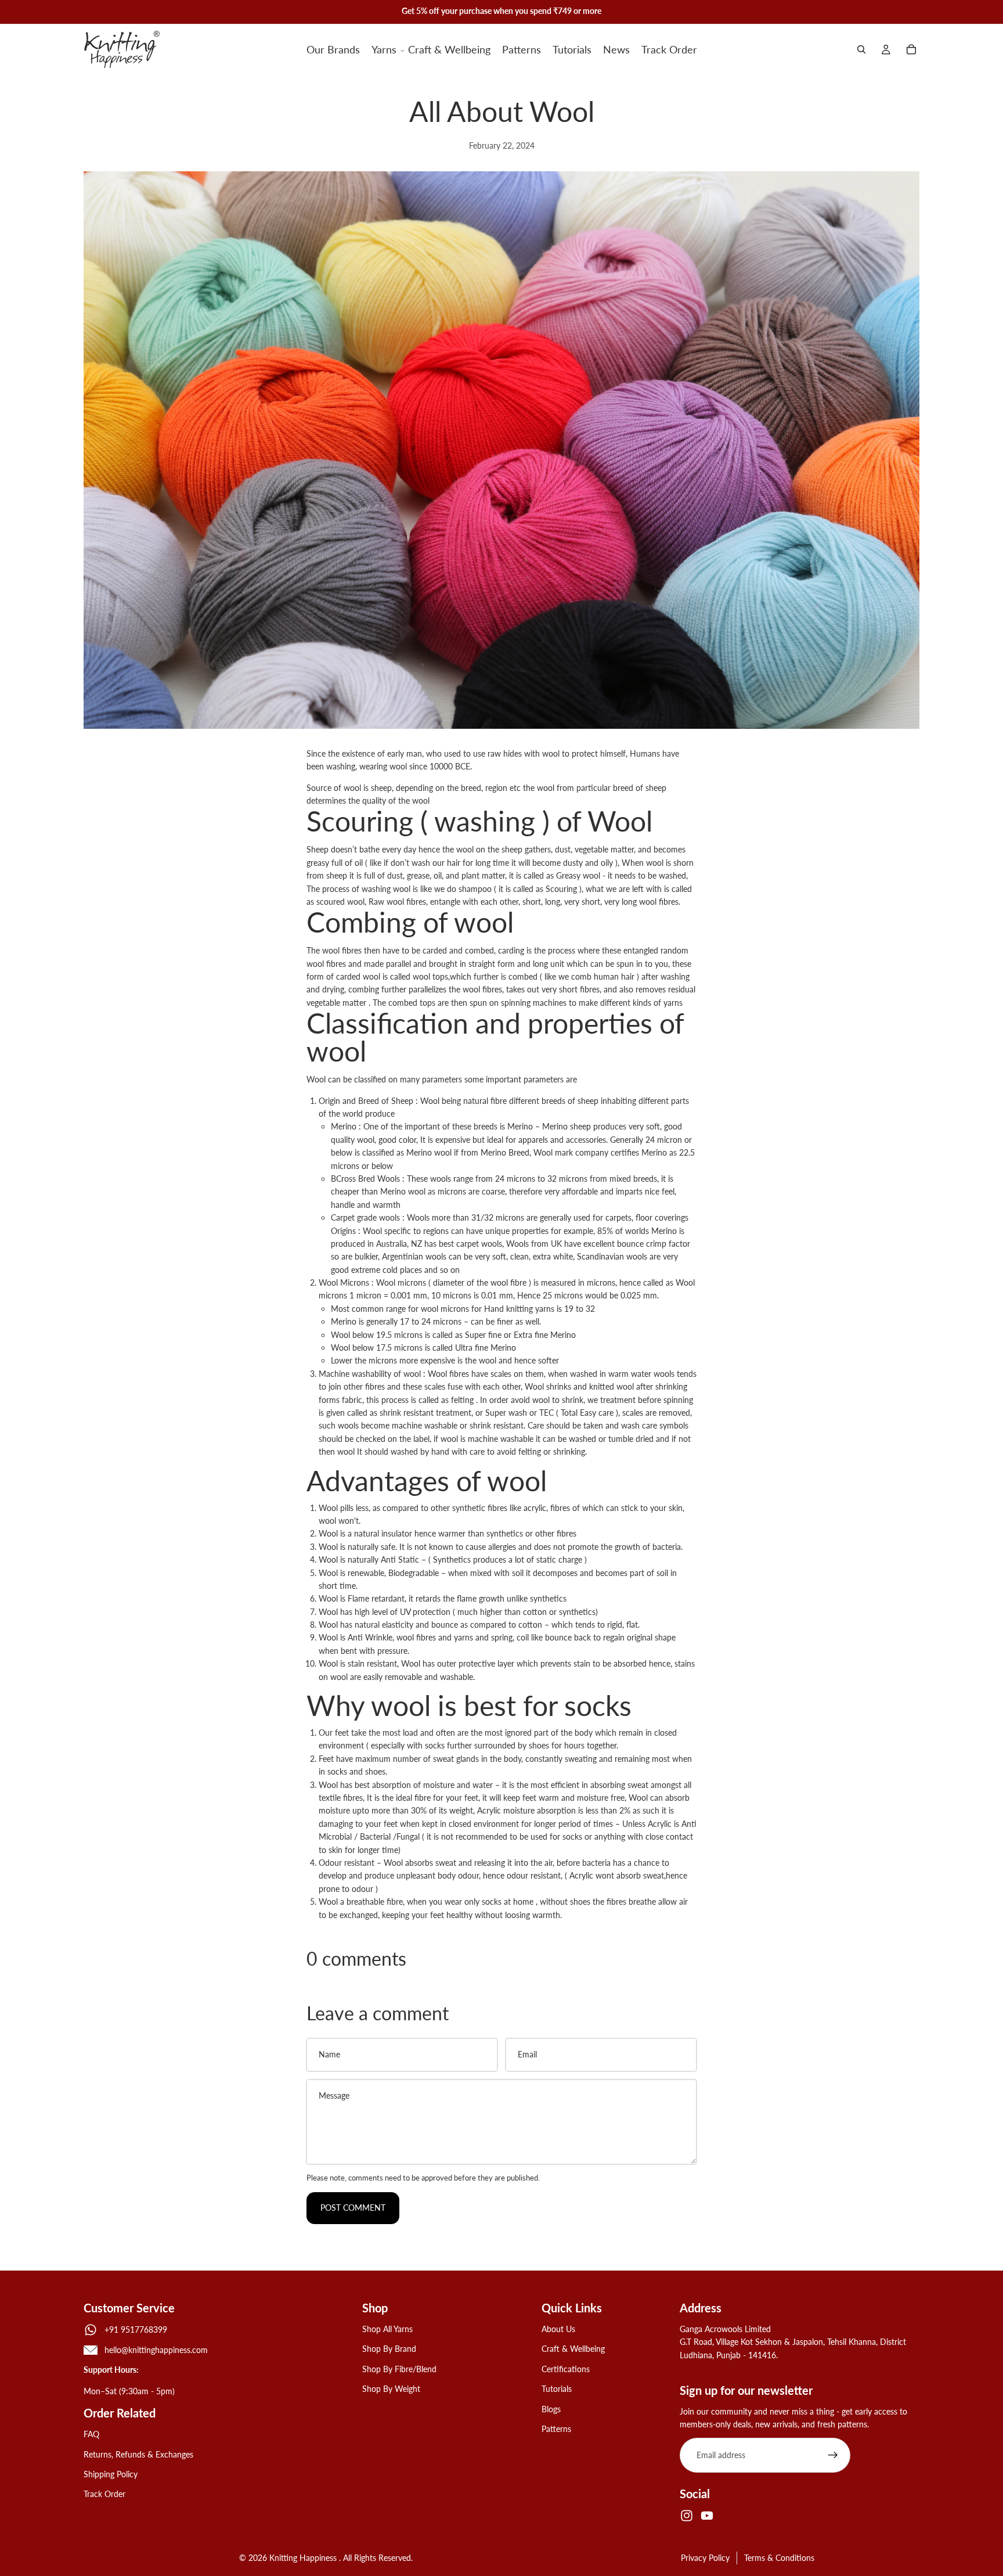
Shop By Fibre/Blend (399, 2368)
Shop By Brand (389, 2349)
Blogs (551, 2408)
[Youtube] (707, 2516)
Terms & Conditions (779, 2558)
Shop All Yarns (387, 2329)
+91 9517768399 (136, 2329)
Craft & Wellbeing (573, 2349)
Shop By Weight (391, 2389)
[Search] (861, 49)
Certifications (566, 2368)
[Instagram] (687, 2516)
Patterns (556, 2429)
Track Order (104, 2494)
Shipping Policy (111, 2474)
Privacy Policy (705, 2558)
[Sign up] (833, 2455)
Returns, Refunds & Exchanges (138, 2454)
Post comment (353, 2208)
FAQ (91, 2434)
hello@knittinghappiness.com (156, 2350)
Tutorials (557, 2389)
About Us (558, 2329)
